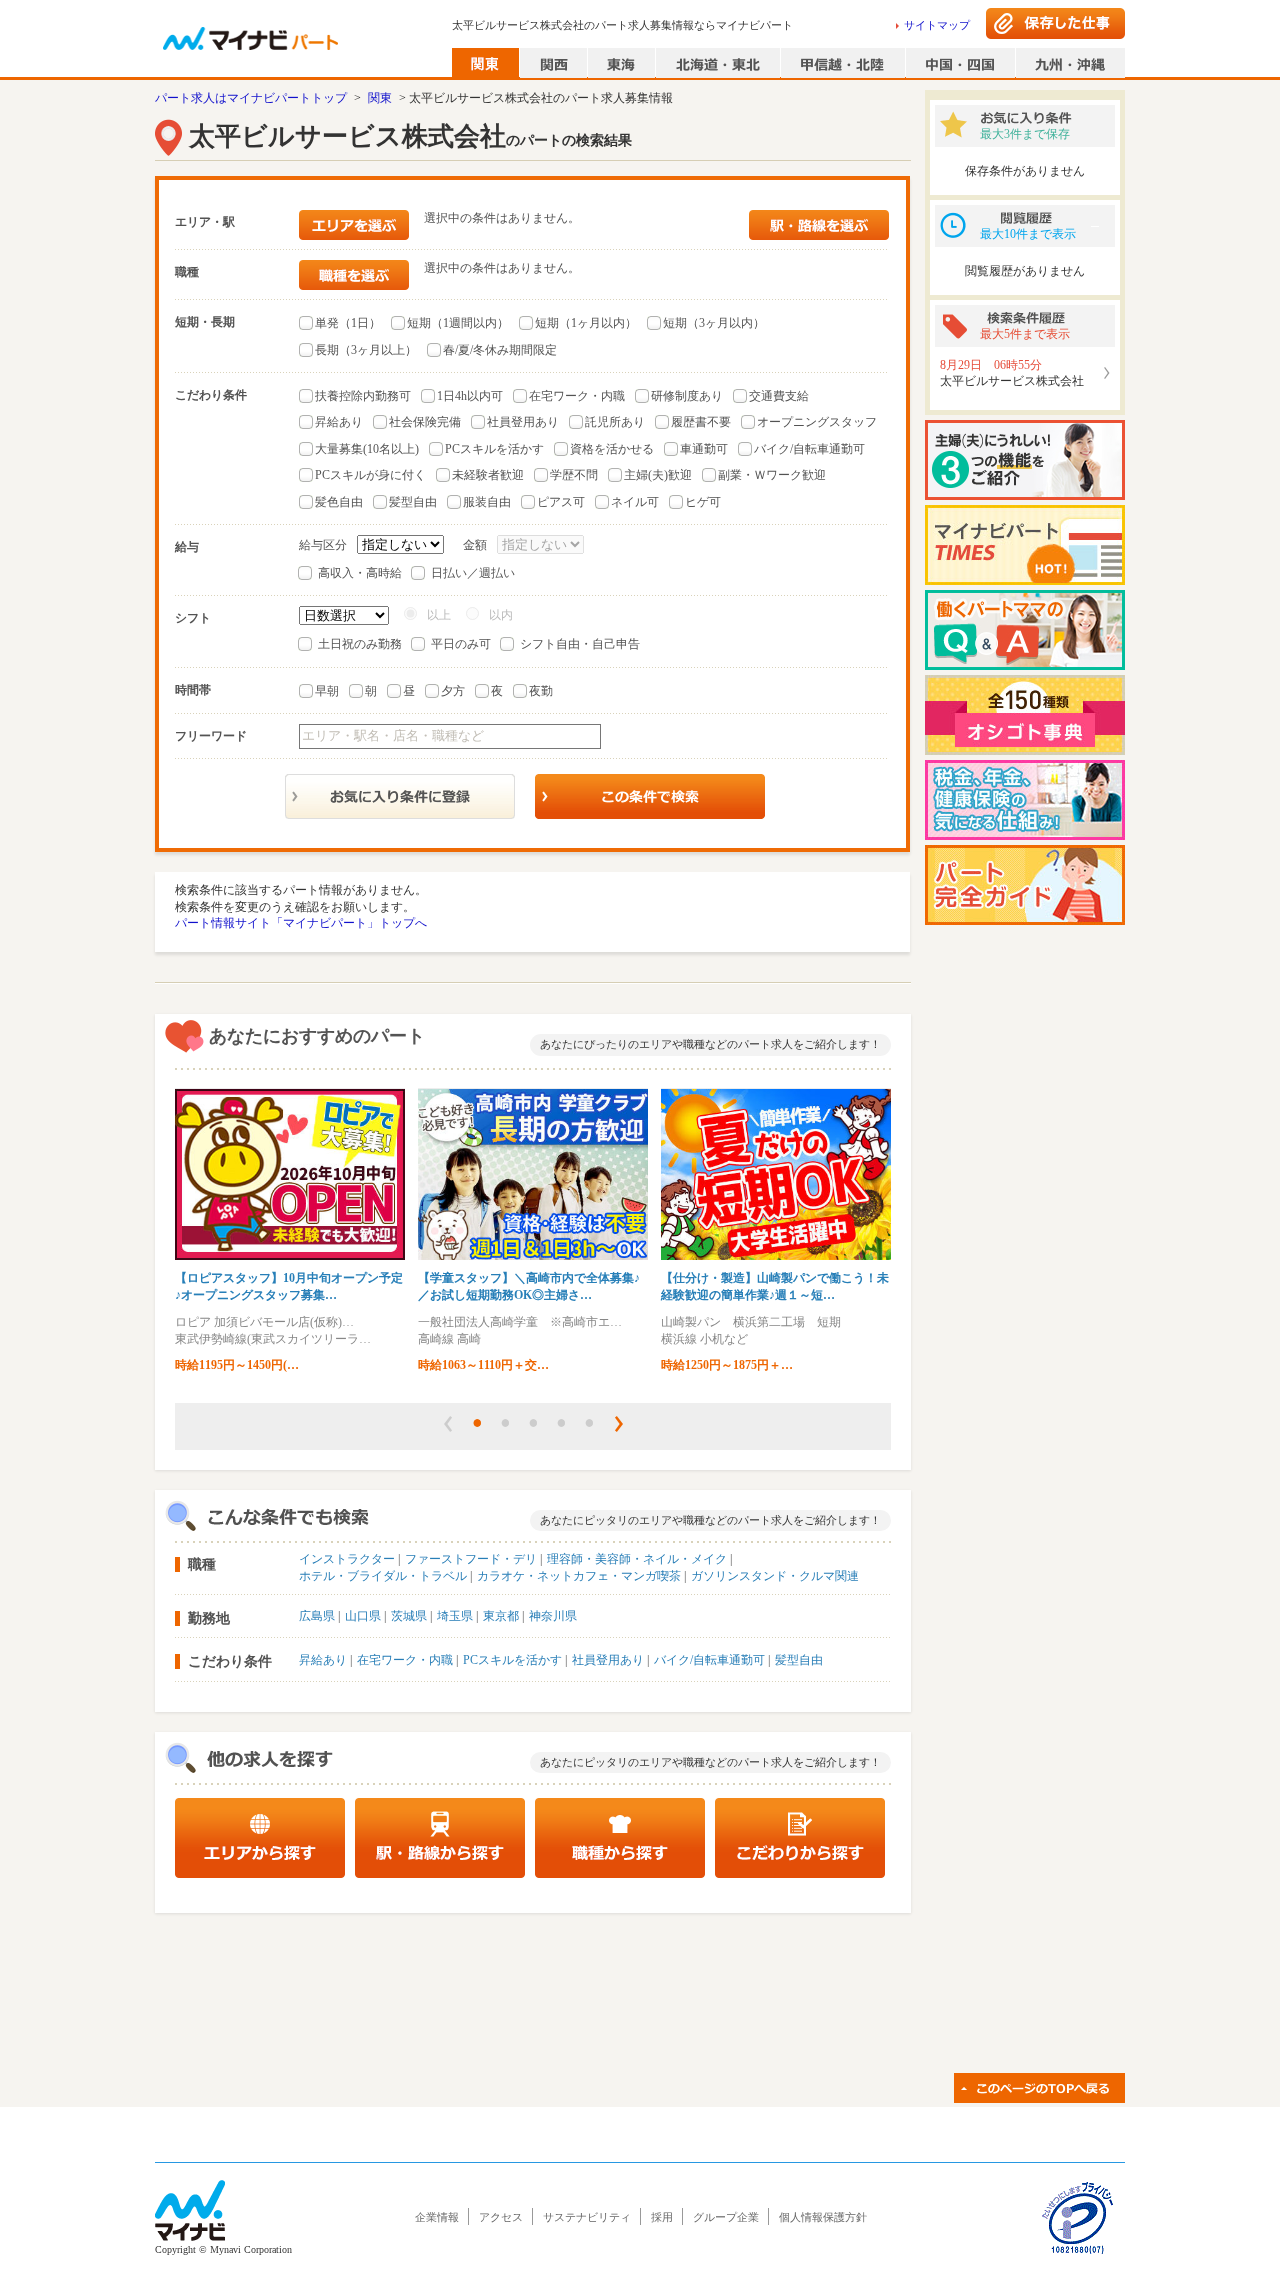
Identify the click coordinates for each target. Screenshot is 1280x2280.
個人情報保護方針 (823, 2217)
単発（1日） (348, 323)
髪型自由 (413, 502)
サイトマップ (937, 25)
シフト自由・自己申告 (580, 644)
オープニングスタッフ (817, 422)
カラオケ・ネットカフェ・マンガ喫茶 (579, 1576)
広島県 (317, 1616)
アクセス (501, 2217)
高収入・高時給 (360, 573)
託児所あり (615, 422)
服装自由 (487, 502)
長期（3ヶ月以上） (366, 350)
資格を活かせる (612, 449)
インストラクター (347, 1559)
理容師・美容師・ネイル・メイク (637, 1559)
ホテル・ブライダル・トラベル (383, 1576)
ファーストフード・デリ (471, 1559)
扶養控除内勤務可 (363, 396)
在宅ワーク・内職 (577, 396)
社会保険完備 (425, 422)
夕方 (453, 691)
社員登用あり (523, 422)
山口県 (363, 1616)
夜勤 (541, 691)
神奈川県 (553, 1616)
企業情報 (437, 2217)
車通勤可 (704, 449)
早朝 (327, 691)
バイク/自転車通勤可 (809, 449)
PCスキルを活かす (494, 449)
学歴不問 (574, 475)
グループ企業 (726, 2217)
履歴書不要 (701, 422)
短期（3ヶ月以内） (714, 323)
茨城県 (409, 1616)
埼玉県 (455, 1616)
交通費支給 (779, 396)
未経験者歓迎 (488, 475)
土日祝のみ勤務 (360, 644)
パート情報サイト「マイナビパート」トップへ (301, 923)
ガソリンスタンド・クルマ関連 (775, 1576)
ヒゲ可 (703, 502)
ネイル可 (635, 502)
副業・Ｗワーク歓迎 (772, 475)
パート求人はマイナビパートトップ (251, 98)
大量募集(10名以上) (367, 449)
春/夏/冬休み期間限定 (500, 350)
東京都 (501, 1616)
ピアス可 (561, 502)
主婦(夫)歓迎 (658, 475)
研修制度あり (687, 396)
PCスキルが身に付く (370, 475)
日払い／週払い (473, 573)
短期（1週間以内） (458, 323)
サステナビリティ (587, 2217)
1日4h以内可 (470, 396)
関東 (380, 98)
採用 (662, 2217)
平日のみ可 (461, 644)
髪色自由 (339, 502)
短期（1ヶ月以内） (586, 323)
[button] (448, 1424)
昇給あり (339, 422)
